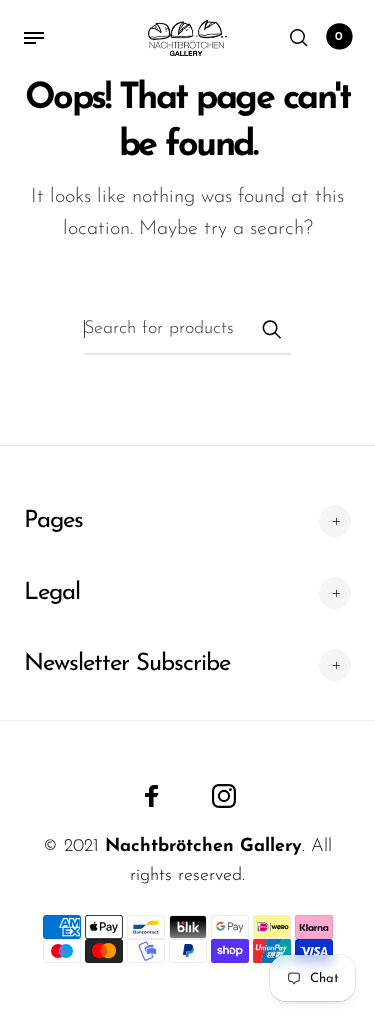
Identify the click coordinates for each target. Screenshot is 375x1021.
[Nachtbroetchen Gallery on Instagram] (224, 796)
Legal (52, 593)
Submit (271, 329)
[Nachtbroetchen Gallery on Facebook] (152, 796)
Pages (53, 521)
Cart (339, 37)
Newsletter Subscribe (127, 664)
